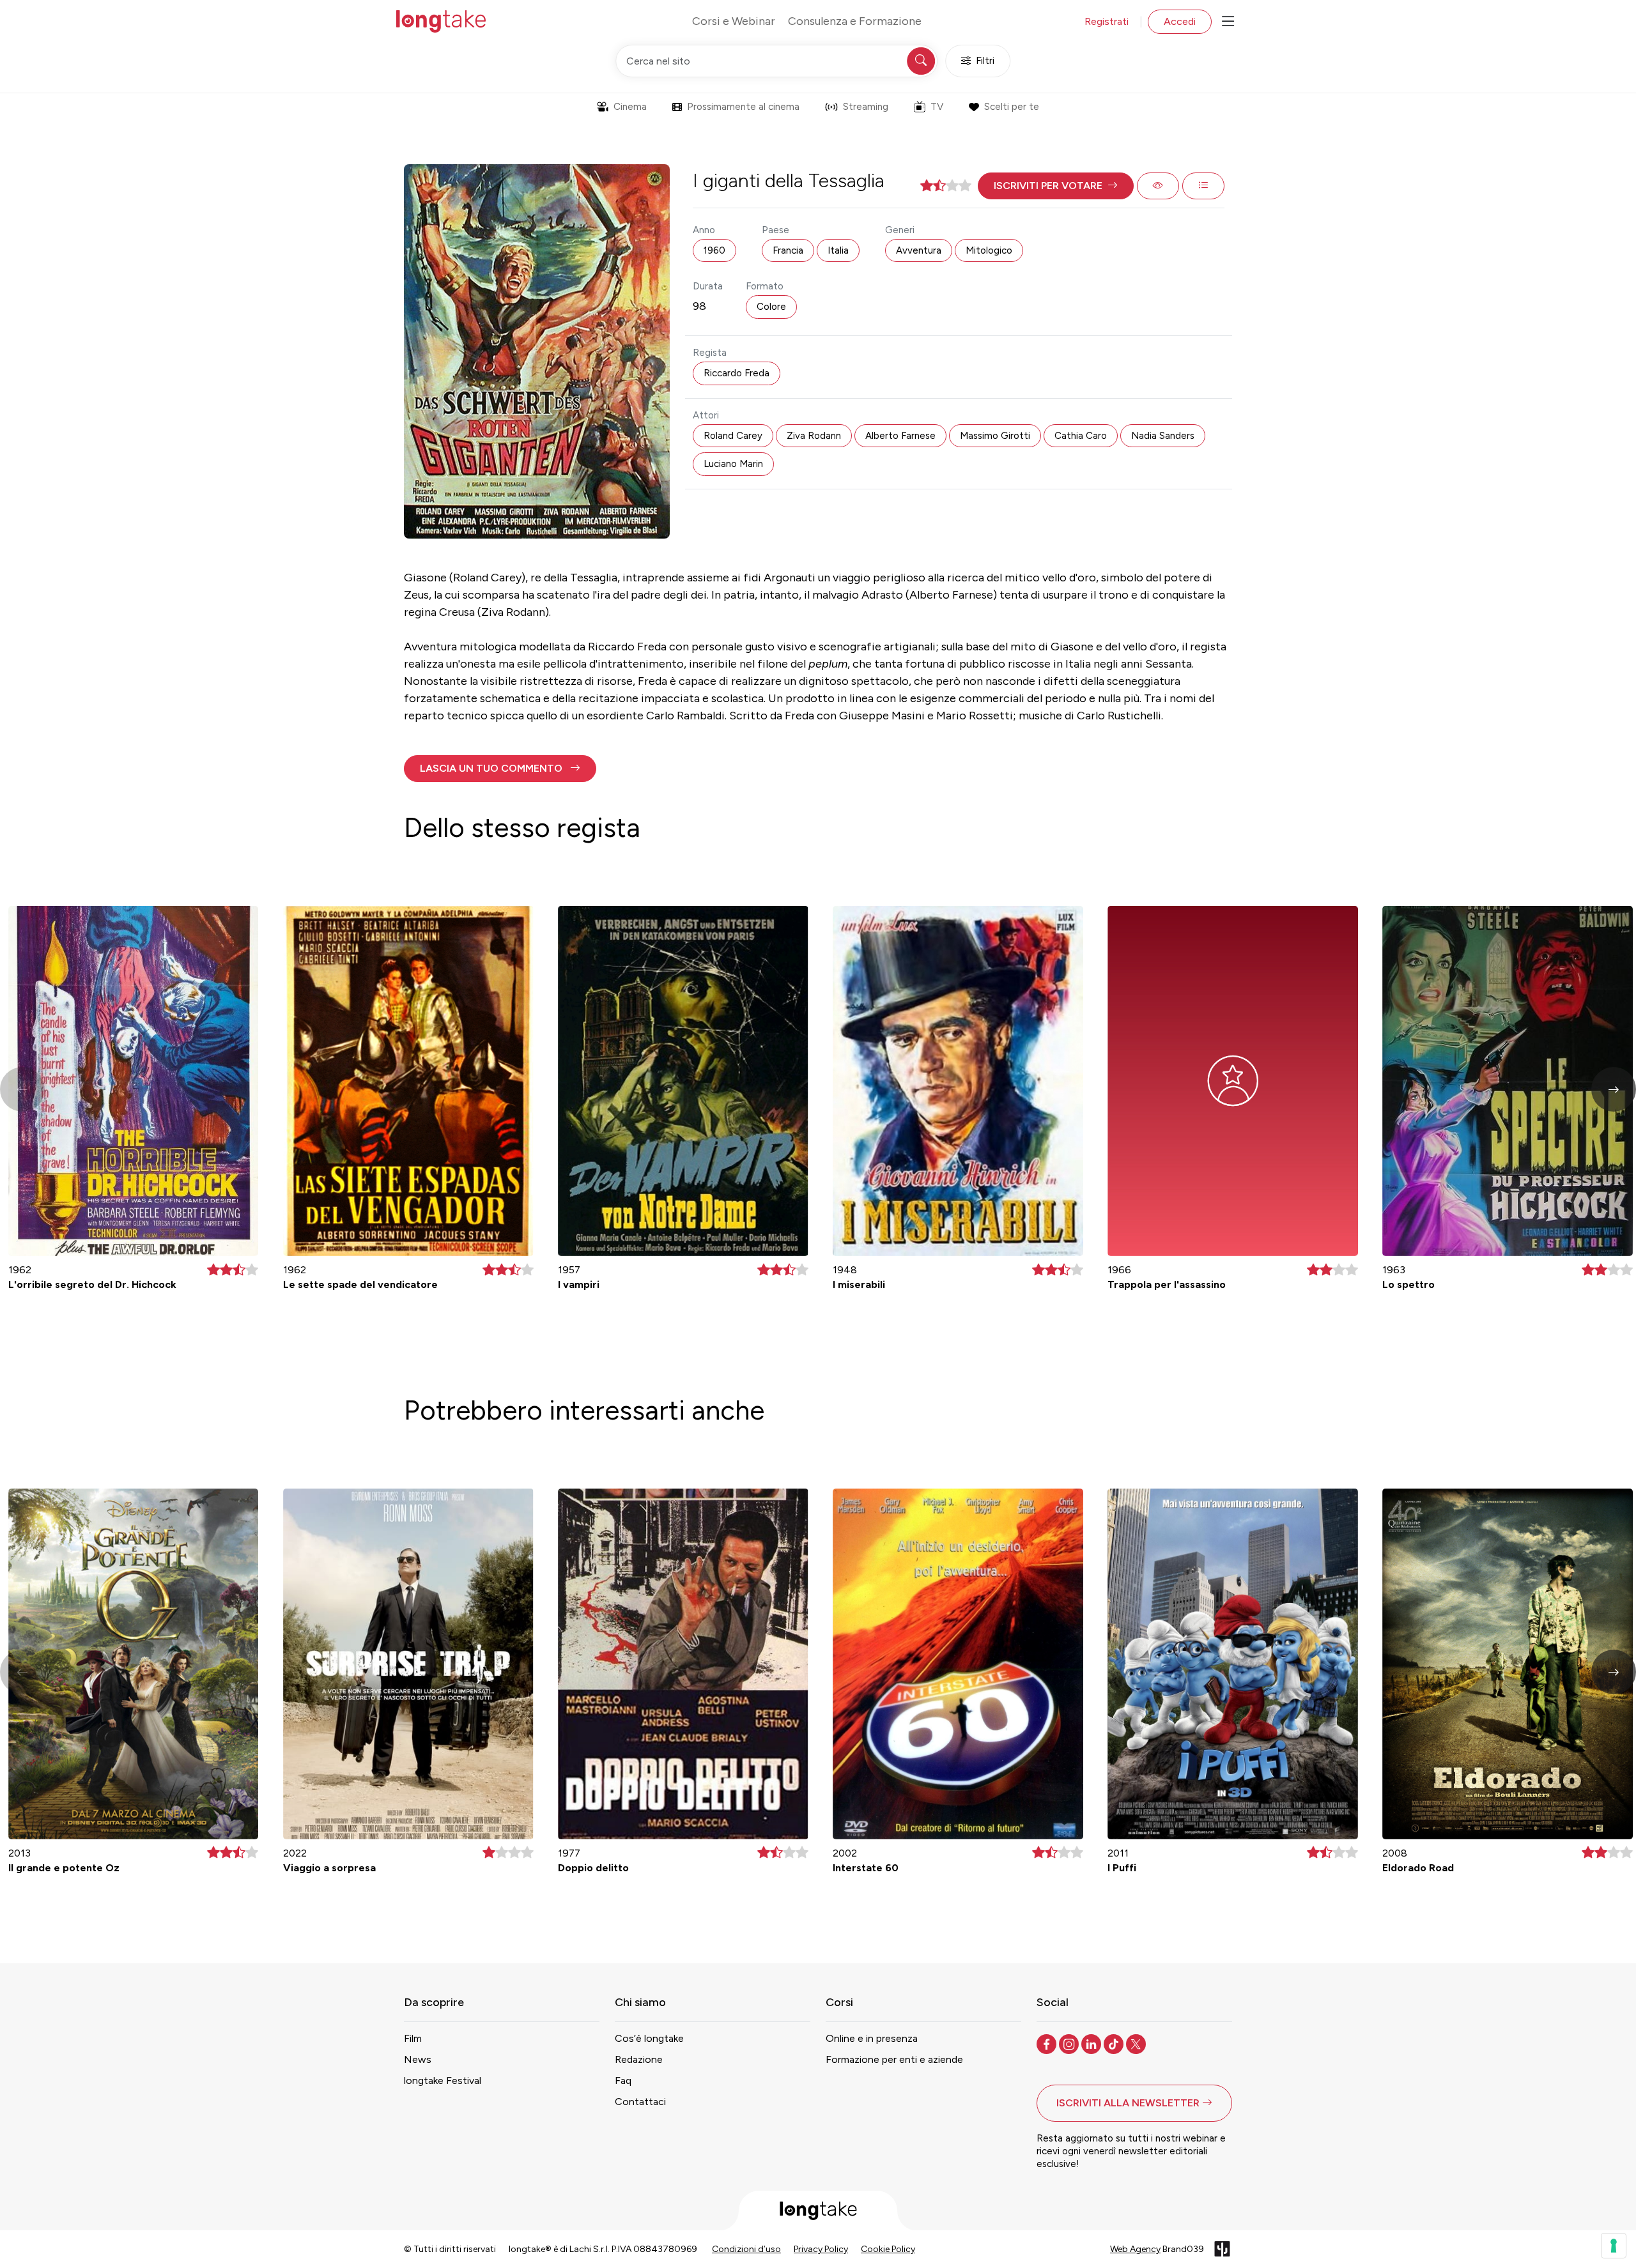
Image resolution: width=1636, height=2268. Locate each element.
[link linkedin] (1092, 2043)
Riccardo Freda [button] (737, 373)
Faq (623, 2080)
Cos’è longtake (649, 2038)
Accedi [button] (1180, 21)
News (418, 2059)
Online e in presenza (872, 2038)
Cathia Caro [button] (1081, 436)
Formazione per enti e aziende (894, 2059)
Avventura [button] (919, 250)
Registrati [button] (1107, 21)
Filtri (985, 61)
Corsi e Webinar (734, 21)
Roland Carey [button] (733, 436)
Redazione (639, 2059)
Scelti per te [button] (1012, 107)
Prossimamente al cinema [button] (743, 107)
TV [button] (937, 107)
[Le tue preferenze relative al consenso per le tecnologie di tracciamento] (1614, 2246)
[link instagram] (1070, 2043)
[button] (1056, 186)
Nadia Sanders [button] (1163, 436)
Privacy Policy (821, 2249)
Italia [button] (838, 250)
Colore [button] (771, 307)
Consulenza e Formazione (855, 21)
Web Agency (1135, 2249)
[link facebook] (1048, 2043)
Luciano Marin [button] (733, 464)
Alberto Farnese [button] (900, 436)
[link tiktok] (1115, 2043)
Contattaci (640, 2102)
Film (413, 2038)
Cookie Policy (888, 2249)
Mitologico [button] (989, 250)
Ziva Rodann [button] (814, 436)
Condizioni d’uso (746, 2249)
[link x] (1137, 2043)
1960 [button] (714, 250)
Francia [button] (788, 250)
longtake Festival (443, 2080)
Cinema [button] (630, 107)
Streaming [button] (866, 107)
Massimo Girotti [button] (995, 436)
